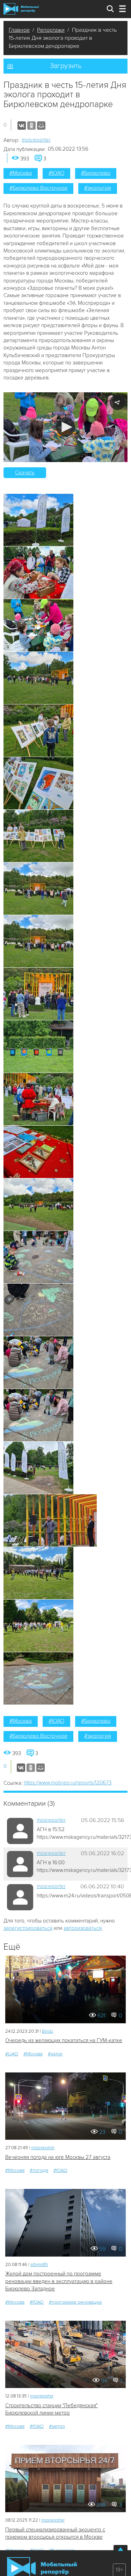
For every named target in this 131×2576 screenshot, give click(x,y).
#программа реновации (75, 2302)
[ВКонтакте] (22, 126)
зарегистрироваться (28, 1928)
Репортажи (51, 30)
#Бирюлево (96, 173)
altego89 (39, 2265)
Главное (19, 30)
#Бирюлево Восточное (38, 188)
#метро (57, 2426)
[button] (65, 427)
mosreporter (36, 140)
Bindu (48, 2031)
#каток (55, 2054)
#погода (39, 2170)
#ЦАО (12, 2054)
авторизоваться (83, 1928)
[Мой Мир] (41, 126)
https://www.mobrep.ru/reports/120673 (68, 1783)
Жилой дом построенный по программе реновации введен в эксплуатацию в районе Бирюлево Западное (59, 2281)
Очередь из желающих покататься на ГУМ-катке (64, 2040)
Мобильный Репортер (21, 9)
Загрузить (66, 66)
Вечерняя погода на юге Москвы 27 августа (58, 2157)
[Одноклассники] (31, 126)
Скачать (25, 473)
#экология (98, 188)
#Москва (21, 173)
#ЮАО (56, 173)
